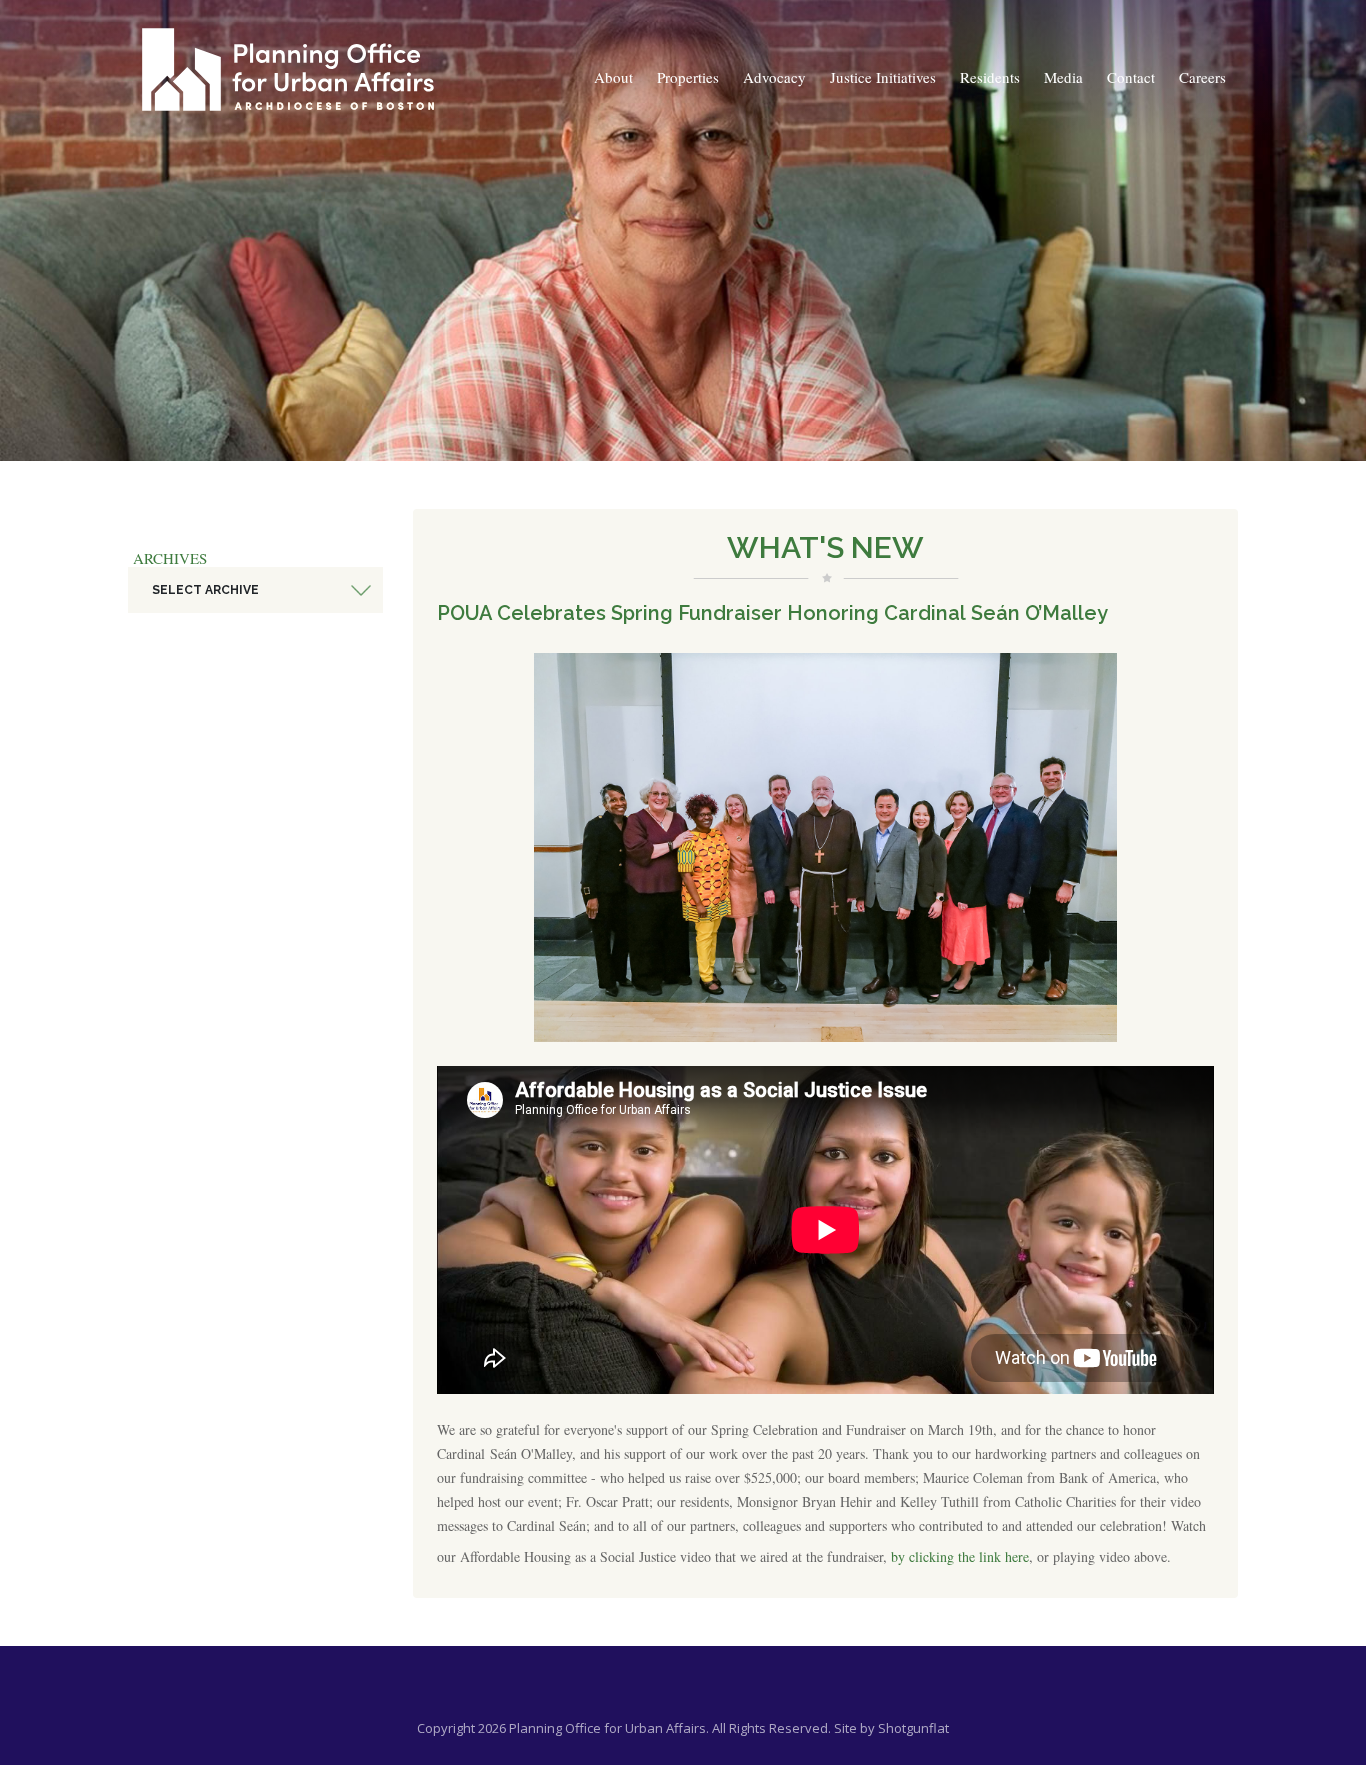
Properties (688, 77)
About (613, 77)
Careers (1202, 77)
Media (1063, 77)
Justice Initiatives (883, 77)
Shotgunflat (913, 1728)
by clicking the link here (960, 1556)
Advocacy (774, 77)
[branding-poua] (288, 69)
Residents (990, 77)
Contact (1131, 77)
